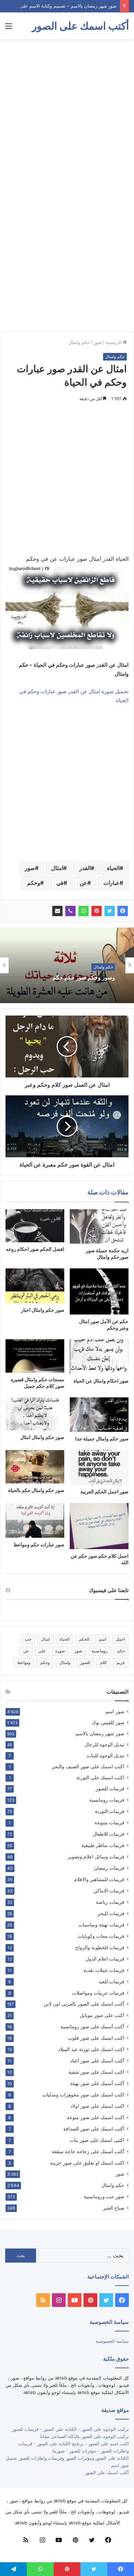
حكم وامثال (79, 342)
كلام (103, 1662)
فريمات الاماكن (109, 1891)
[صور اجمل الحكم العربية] (99, 1467)
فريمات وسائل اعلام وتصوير (96, 1856)
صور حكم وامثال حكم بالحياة (36, 1490)
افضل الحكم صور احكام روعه (35, 1249)
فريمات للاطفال (109, 1834)
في (60, 883)
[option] (67, 965)
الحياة (113, 868)
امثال (57, 868)
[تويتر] (110, 911)
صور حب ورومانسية (104, 2196)
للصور (85, 1662)
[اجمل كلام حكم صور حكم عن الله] (99, 1526)
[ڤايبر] (70, 911)
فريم (121, 1662)
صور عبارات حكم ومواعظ (39, 1544)
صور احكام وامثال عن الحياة (101, 1381)
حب (28, 1639)
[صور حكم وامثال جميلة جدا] (99, 1415)
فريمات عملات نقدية (104, 1970)
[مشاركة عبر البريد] (57, 911)
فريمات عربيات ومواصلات (98, 1993)
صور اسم (115, 1711)
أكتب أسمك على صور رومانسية (92, 2026)
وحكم (34, 883)
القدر (85, 868)
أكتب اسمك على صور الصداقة (94, 2129)
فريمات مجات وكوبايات (101, 1936)
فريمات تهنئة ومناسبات (101, 1925)
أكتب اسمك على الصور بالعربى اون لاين (84, 2004)
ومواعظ (24, 1662)
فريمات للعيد (111, 1981)
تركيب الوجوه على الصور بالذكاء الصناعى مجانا (85, 2436)
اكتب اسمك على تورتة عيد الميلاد (91, 2049)
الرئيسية (114, 342)
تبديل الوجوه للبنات (105, 1756)
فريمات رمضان (109, 1868)
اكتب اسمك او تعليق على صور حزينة (87, 2163)
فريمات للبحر (111, 1913)
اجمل (120, 1639)
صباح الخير (114, 2208)
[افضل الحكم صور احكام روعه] (35, 1226)
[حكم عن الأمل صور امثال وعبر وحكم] (99, 1291)
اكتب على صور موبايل (102, 2015)
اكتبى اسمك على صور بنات (97, 2140)
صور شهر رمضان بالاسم (100, 1734)
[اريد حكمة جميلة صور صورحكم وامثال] (99, 1226)
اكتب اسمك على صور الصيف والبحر (88, 1767)
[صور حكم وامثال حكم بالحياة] (35, 1467)
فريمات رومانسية (107, 1800)
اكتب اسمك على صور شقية (96, 2072)
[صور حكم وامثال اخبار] (35, 1286)
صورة (60, 1651)
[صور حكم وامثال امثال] (35, 1414)
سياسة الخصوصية (112, 2341)
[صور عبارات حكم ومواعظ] (35, 1520)
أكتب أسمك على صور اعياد (97, 2060)
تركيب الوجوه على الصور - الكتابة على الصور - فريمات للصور (70, 2429)
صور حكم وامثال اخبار (43, 1310)
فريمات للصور (110, 1789)
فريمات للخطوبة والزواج (100, 1947)
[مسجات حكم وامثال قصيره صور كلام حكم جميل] (35, 1356)
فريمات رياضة (110, 1902)
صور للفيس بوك (108, 1722)
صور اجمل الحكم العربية (104, 1491)
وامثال (65, 1662)
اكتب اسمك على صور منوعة (96, 2117)
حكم (121, 1651)
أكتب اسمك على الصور (107, 2472)
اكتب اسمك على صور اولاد (97, 2106)
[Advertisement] (67, 113)
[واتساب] (83, 911)
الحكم (84, 1639)
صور (98, 342)
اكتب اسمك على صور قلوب (96, 2038)
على (42, 1651)
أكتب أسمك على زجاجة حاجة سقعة (88, 2151)
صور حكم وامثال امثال (42, 1437)
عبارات (111, 883)
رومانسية (100, 1651)
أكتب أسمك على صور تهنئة (97, 2083)
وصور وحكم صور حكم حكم (84, 978)
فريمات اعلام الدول (105, 1959)
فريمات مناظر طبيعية (103, 1845)
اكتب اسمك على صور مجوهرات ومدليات (83, 2095)
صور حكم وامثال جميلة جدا (102, 1439)
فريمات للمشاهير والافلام (99, 1879)
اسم (103, 1639)
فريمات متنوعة (109, 1822)
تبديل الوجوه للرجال (104, 1745)
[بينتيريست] (97, 911)
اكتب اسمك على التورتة (100, 1778)
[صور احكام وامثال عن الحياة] (99, 1357)
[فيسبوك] (123, 911)
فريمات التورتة (110, 1811)
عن (83, 883)
